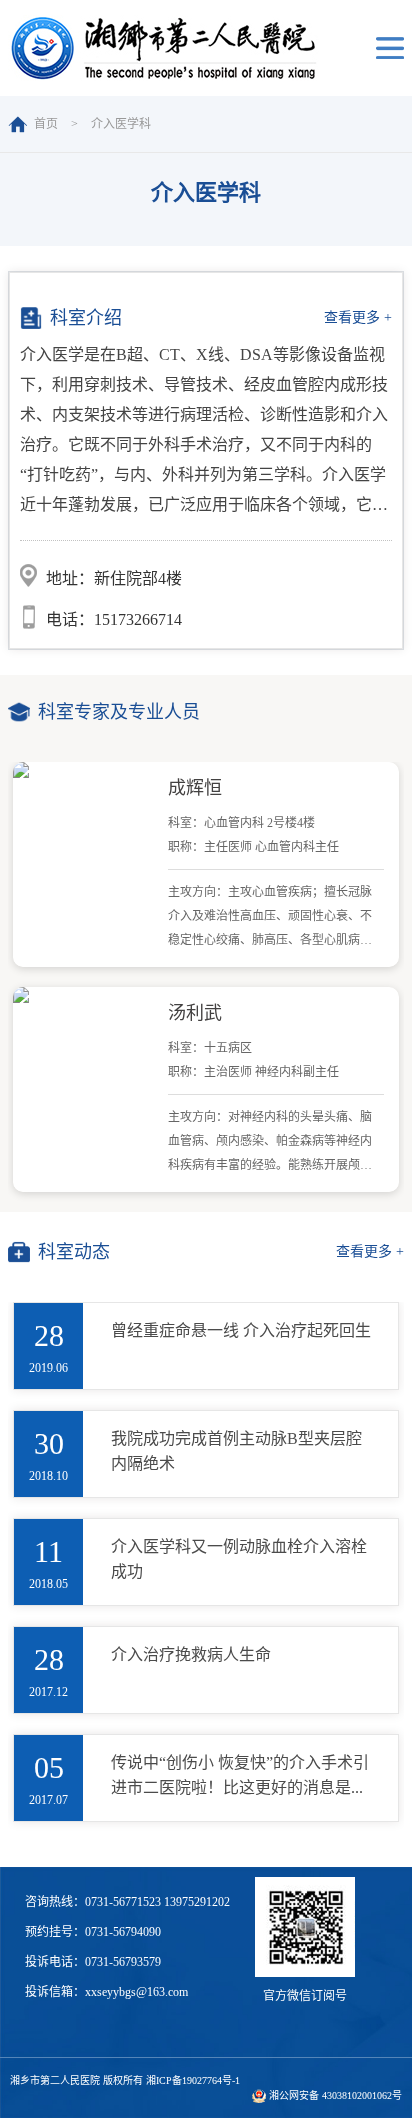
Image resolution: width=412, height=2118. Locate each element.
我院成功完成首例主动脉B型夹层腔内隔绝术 (236, 1451)
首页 (46, 124)
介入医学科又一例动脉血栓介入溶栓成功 (239, 1559)
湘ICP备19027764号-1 (193, 2080)
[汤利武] (84, 995)
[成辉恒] (84, 770)
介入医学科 (121, 124)
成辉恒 (195, 788)
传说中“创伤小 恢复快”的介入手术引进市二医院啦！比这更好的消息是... (240, 1775)
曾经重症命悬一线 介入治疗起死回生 (241, 1330)
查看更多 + (358, 317)
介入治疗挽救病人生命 (191, 1654)
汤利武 (195, 1013)
